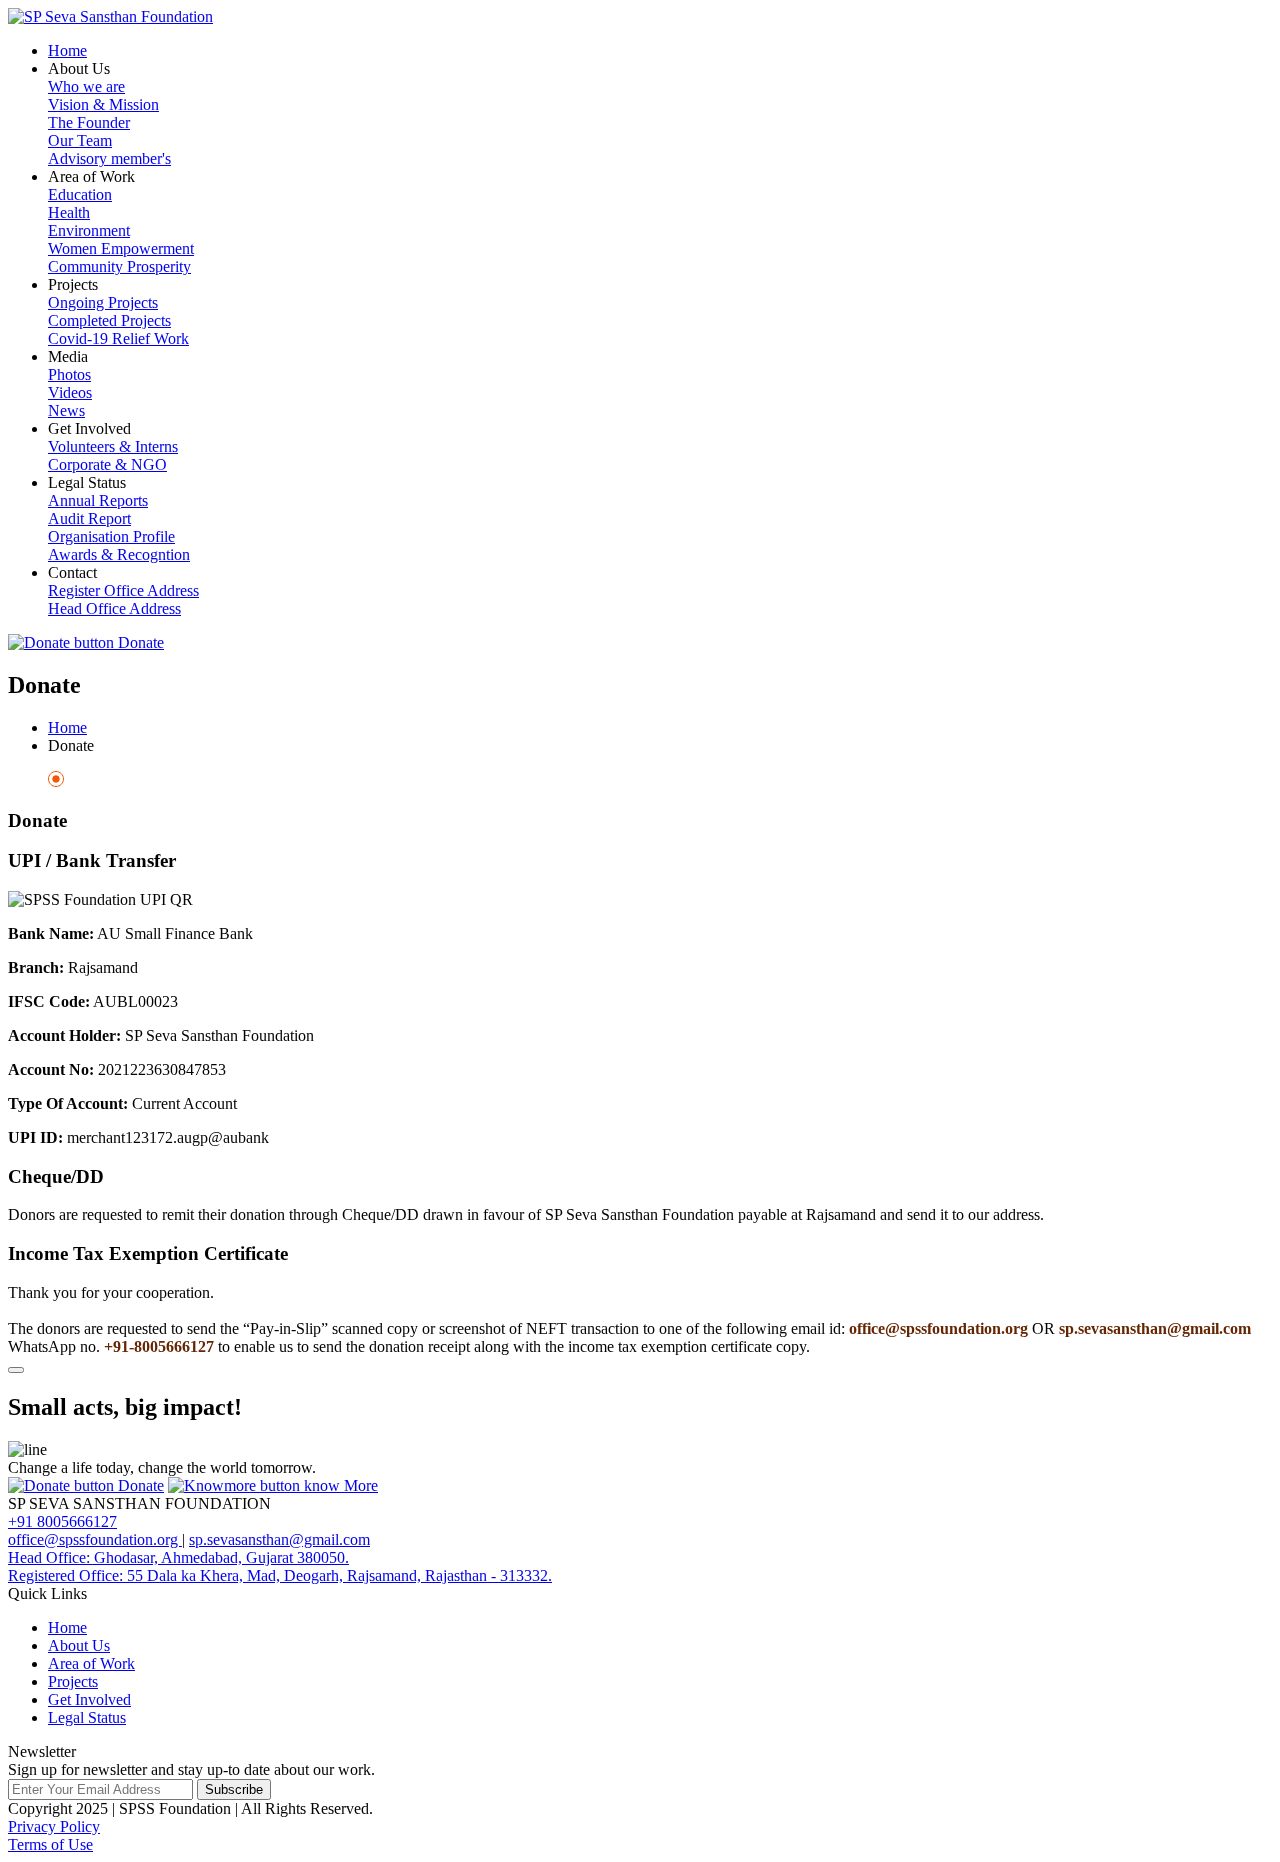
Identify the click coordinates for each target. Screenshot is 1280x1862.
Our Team (80, 140)
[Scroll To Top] (16, 1370)
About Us (79, 1645)
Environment (89, 230)
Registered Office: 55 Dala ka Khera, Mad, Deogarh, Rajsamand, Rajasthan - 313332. (280, 1575)
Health (69, 212)
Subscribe (234, 1789)
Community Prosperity (119, 266)
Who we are (86, 86)
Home (67, 50)
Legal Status (87, 1717)
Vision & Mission (103, 104)
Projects (73, 1681)
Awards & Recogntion (119, 554)
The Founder (89, 122)
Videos (70, 392)
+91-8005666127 (161, 1346)
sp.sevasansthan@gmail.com (1153, 1328)
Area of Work (91, 1663)
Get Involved (89, 1699)
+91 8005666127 (62, 1521)
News (66, 410)
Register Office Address (123, 590)
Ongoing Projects (103, 302)
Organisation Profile (111, 536)
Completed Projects (109, 320)
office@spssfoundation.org (940, 1328)
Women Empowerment (121, 248)
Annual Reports (98, 500)
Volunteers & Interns (113, 446)
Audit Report (89, 518)
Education (80, 194)
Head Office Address (114, 608)
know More (339, 1485)
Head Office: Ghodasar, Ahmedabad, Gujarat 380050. (178, 1557)
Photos (69, 374)
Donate (139, 642)
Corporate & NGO (107, 464)
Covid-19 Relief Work (118, 338)
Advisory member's (109, 158)
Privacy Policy (54, 1826)
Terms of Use (50, 1844)
